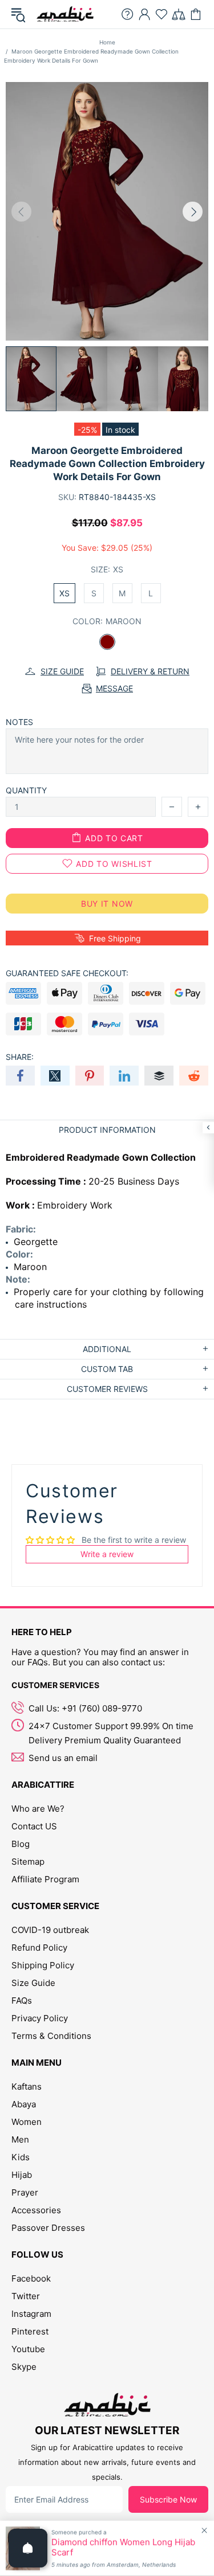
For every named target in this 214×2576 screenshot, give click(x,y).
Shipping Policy (43, 1965)
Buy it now (107, 904)
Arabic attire (65, 14)
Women (27, 2122)
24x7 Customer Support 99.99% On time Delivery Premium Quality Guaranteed (111, 1733)
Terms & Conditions (51, 2036)
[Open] (28, 2548)
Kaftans (27, 2086)
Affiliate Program (45, 1879)
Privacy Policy (40, 2018)
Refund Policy (39, 1948)
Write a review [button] (107, 1554)
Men (20, 2139)
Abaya (24, 2104)
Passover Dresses (48, 2228)
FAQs (22, 2000)
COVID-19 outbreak (50, 1930)
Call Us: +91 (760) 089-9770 (85, 1708)
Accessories (36, 2210)
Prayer (25, 2192)
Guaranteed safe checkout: (67, 973)
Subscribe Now (168, 2499)
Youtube (28, 2349)
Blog (21, 1844)
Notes (19, 722)
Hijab (22, 2175)
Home (107, 42)
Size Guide (33, 1983)
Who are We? (38, 1809)
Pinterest (30, 2331)
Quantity (26, 790)
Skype (24, 2367)
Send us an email (63, 1758)
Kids (21, 2157)
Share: (20, 1057)
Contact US (34, 1826)
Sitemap (28, 1862)
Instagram (31, 2314)
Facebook (31, 2278)
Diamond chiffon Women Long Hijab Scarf (123, 2548)
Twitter (26, 2296)
